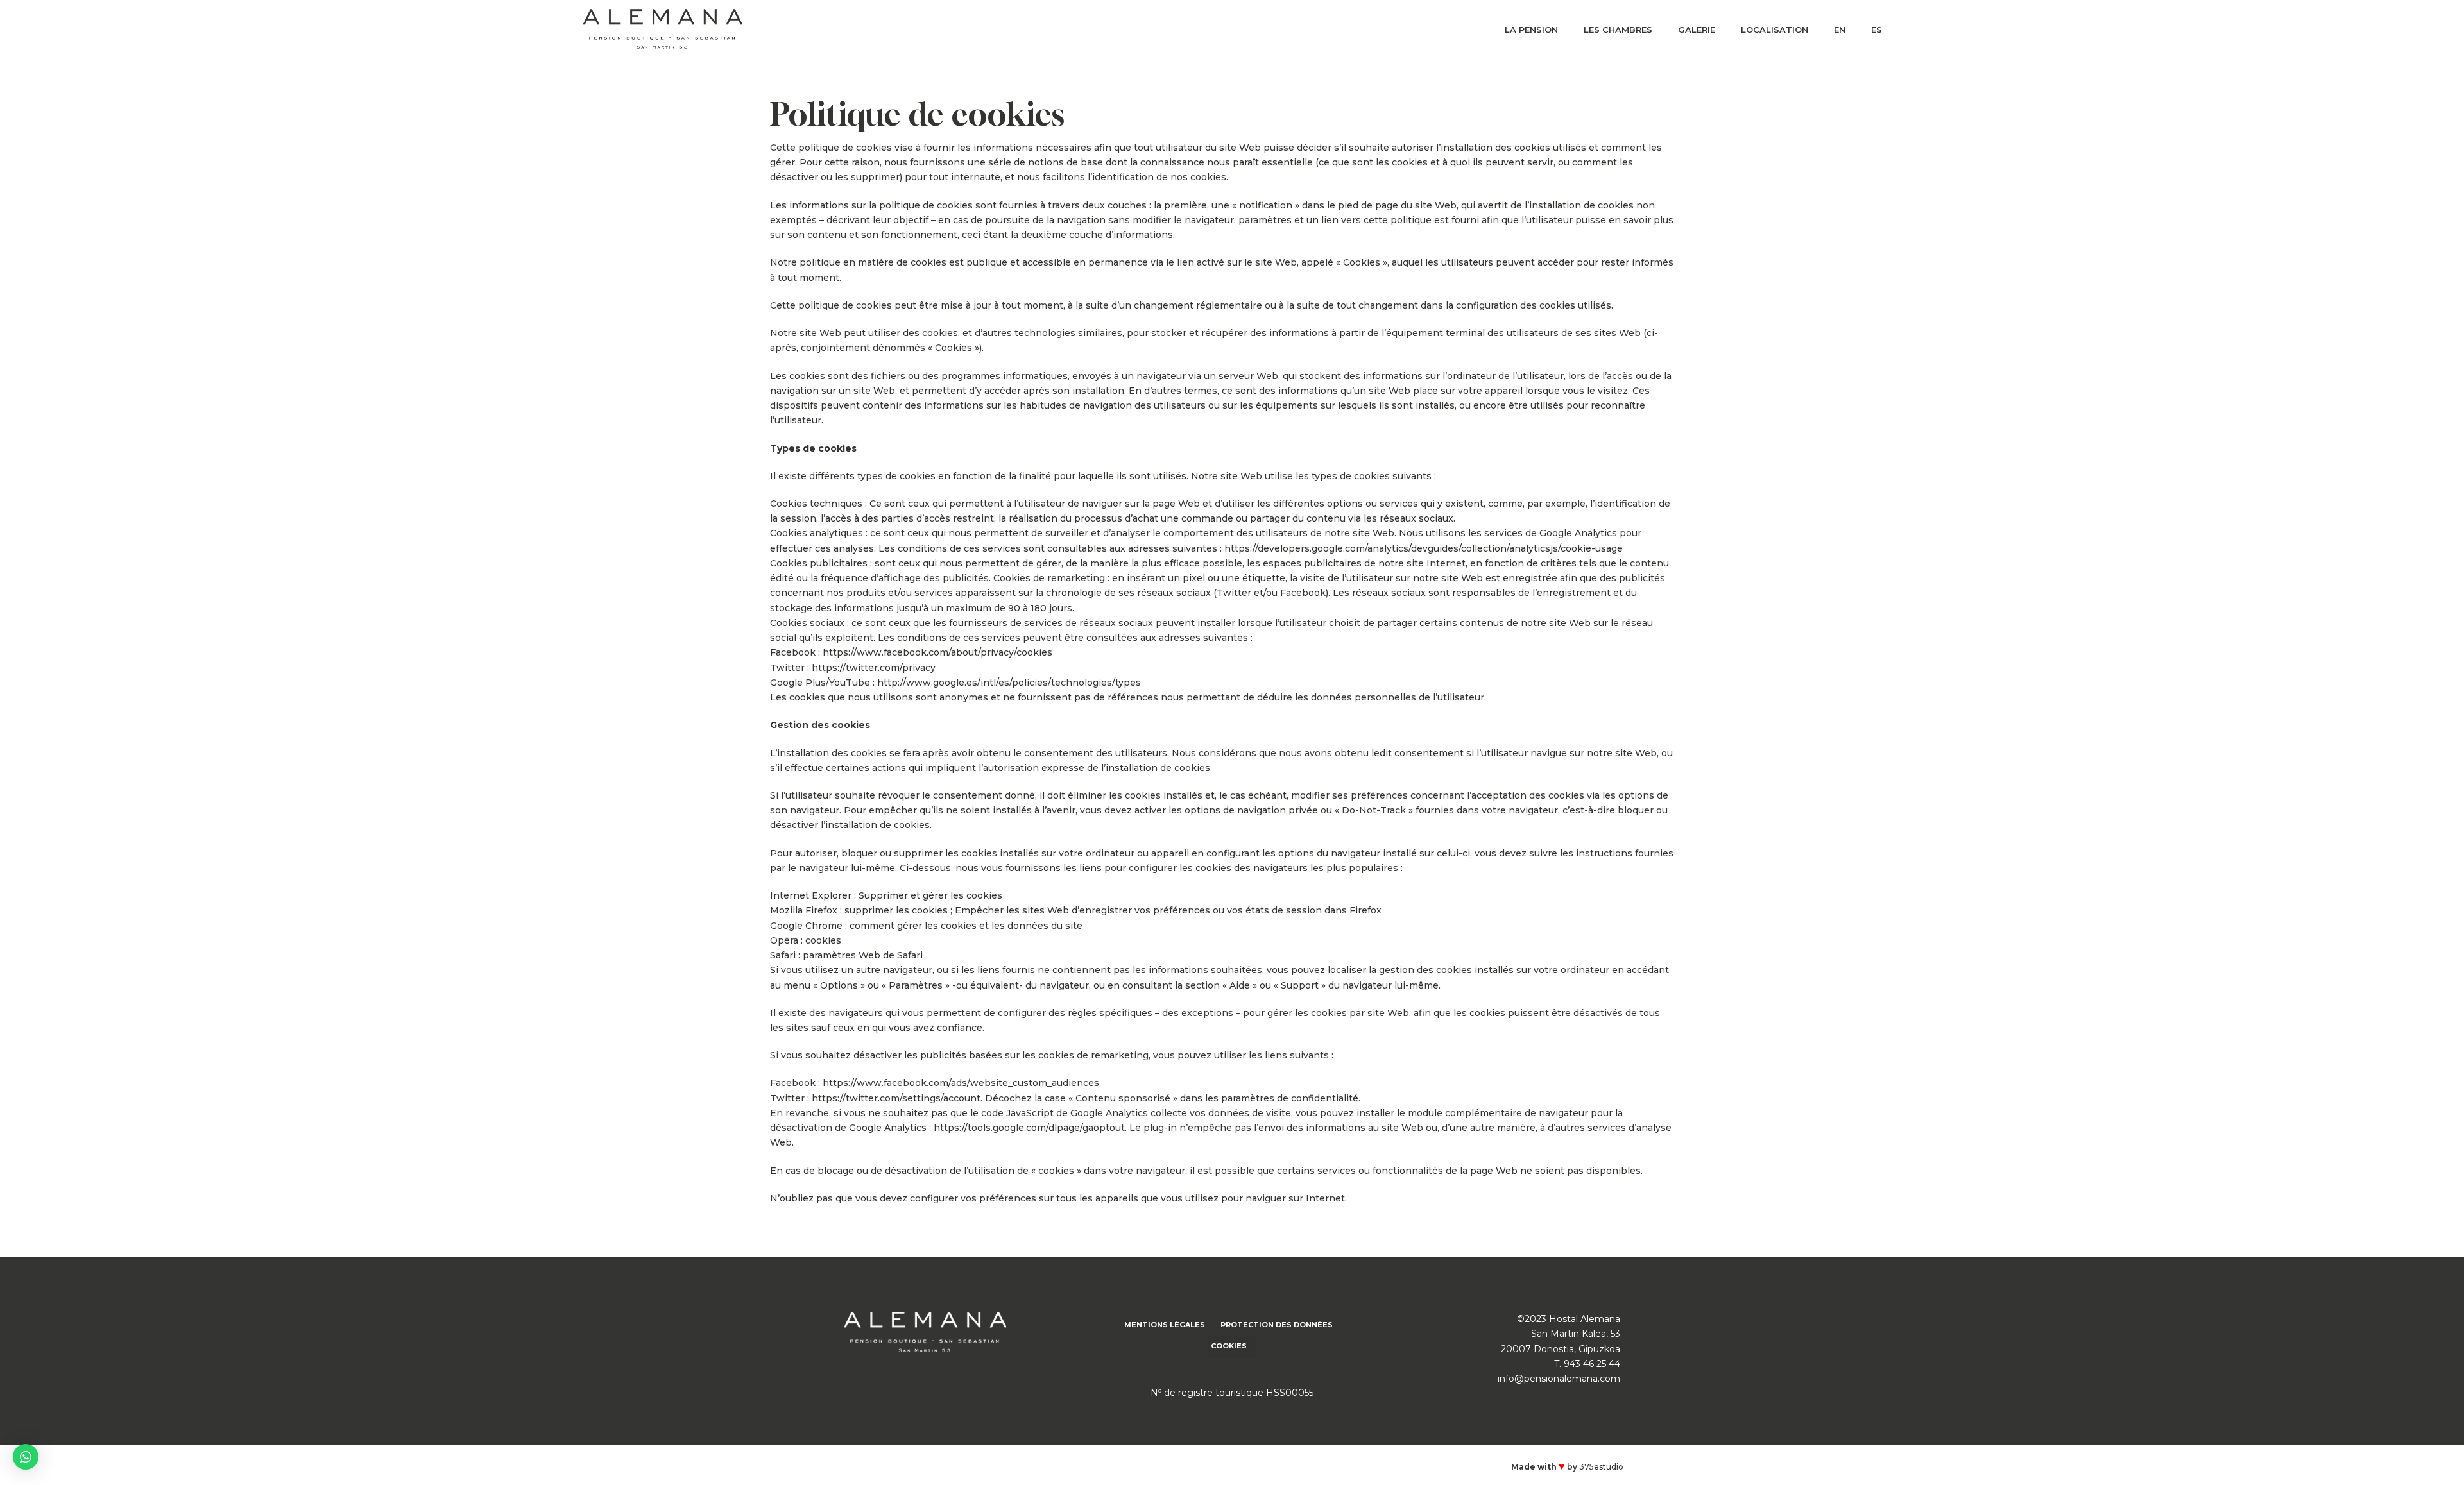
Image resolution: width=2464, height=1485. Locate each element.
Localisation (1775, 30)
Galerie (1697, 30)
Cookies (1229, 1346)
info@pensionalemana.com (1559, 1379)
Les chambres (1618, 30)
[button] (26, 1457)
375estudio (1601, 1467)
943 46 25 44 (1592, 1364)
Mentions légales (1165, 1325)
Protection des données (1277, 1325)
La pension (1531, 30)
